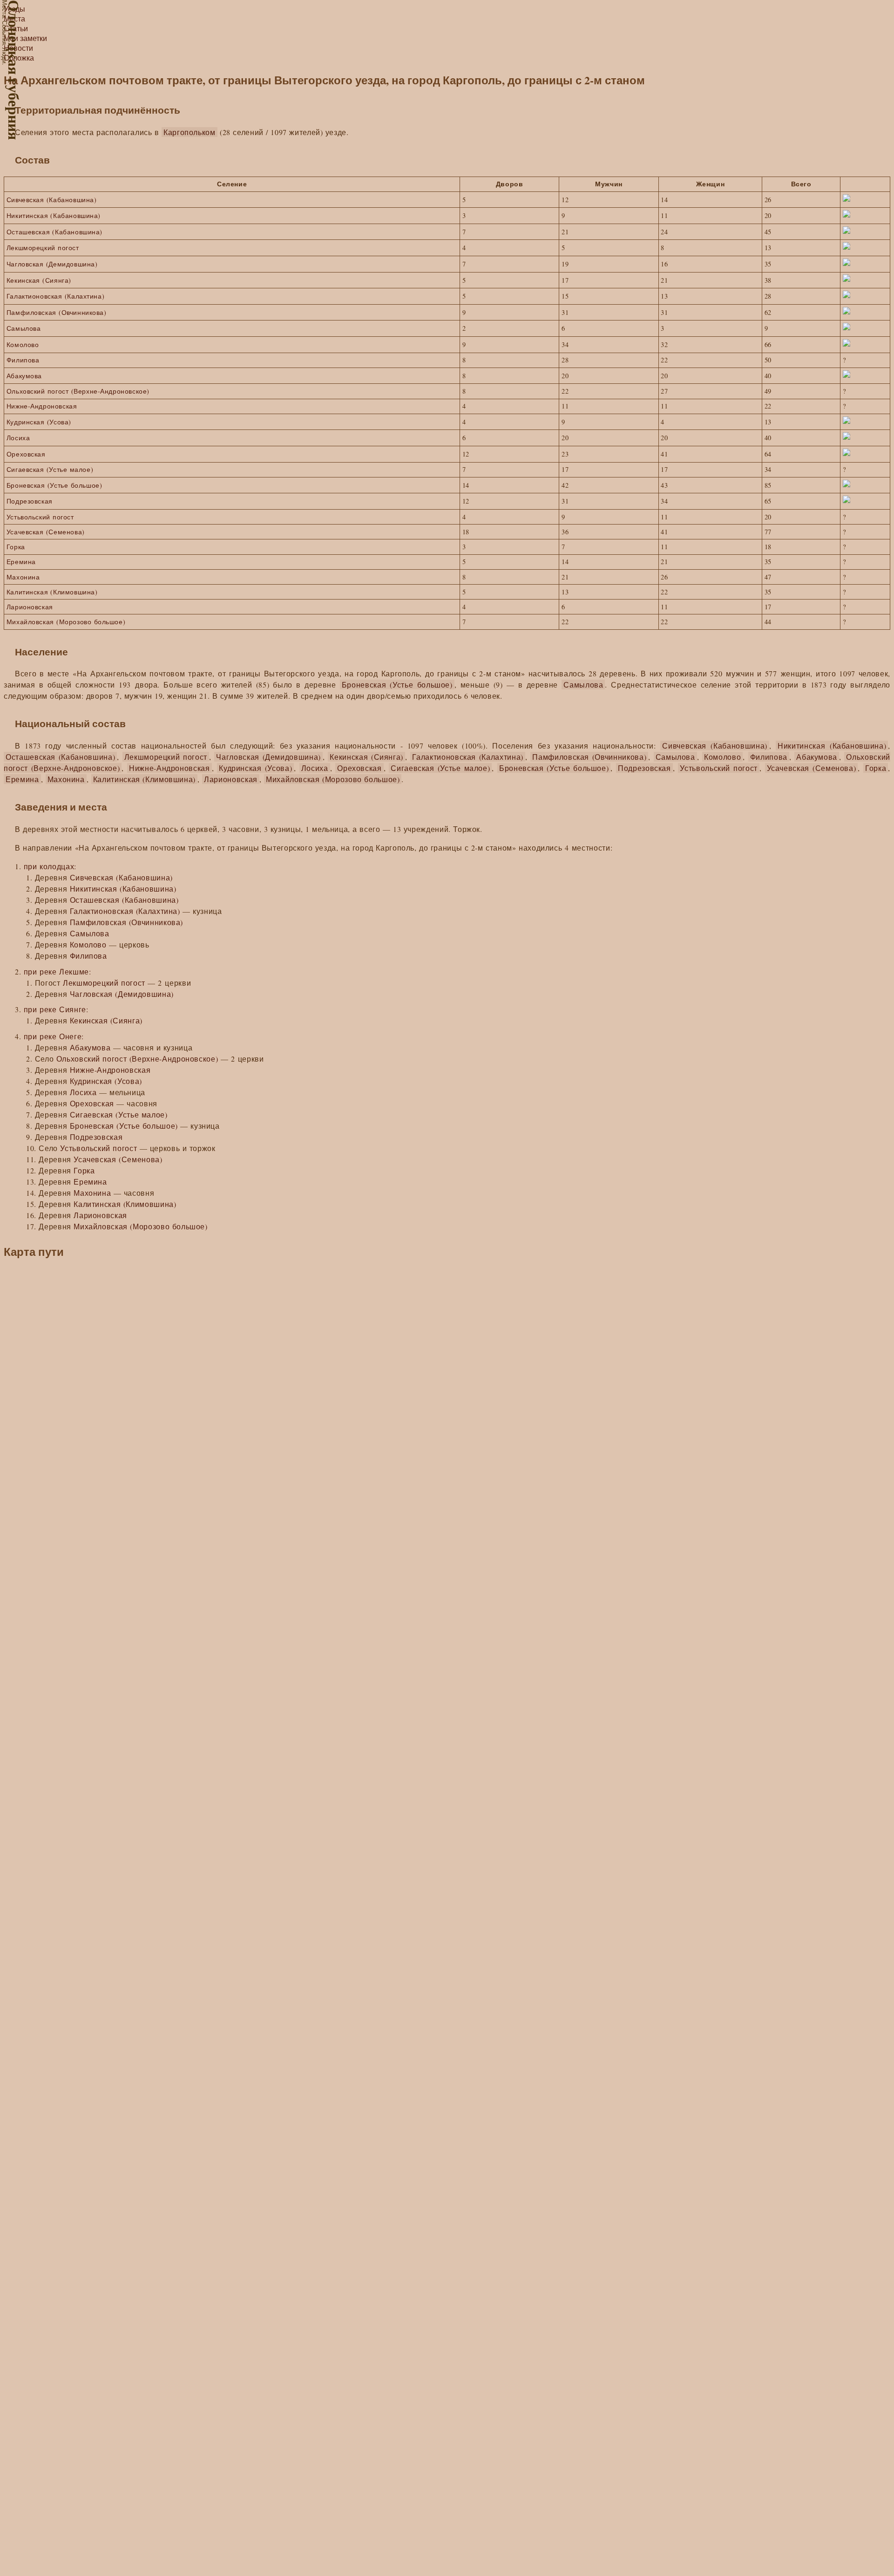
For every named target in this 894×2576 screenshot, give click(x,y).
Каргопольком (190, 132)
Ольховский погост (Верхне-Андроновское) (78, 391)
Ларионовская (30, 607)
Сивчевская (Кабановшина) (52, 200)
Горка (16, 547)
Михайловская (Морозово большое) (66, 622)
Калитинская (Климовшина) (52, 592)
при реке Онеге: (54, 1036)
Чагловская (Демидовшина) (52, 264)
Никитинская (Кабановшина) (54, 215)
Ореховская (26, 454)
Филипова (23, 360)
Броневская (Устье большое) (54, 485)
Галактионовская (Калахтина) (55, 296)
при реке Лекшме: (58, 971)
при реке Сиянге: (56, 1009)
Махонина (23, 577)
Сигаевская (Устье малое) (50, 469)
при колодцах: (50, 866)
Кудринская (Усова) (39, 422)
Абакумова (24, 376)
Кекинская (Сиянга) (39, 280)
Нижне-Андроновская (42, 406)
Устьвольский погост (40, 517)
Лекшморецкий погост (43, 248)
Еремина (21, 562)
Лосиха (18, 438)
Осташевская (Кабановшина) (54, 232)
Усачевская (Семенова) (46, 532)
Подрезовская (30, 501)
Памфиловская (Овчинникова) (57, 312)
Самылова (24, 328)
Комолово (23, 344)
